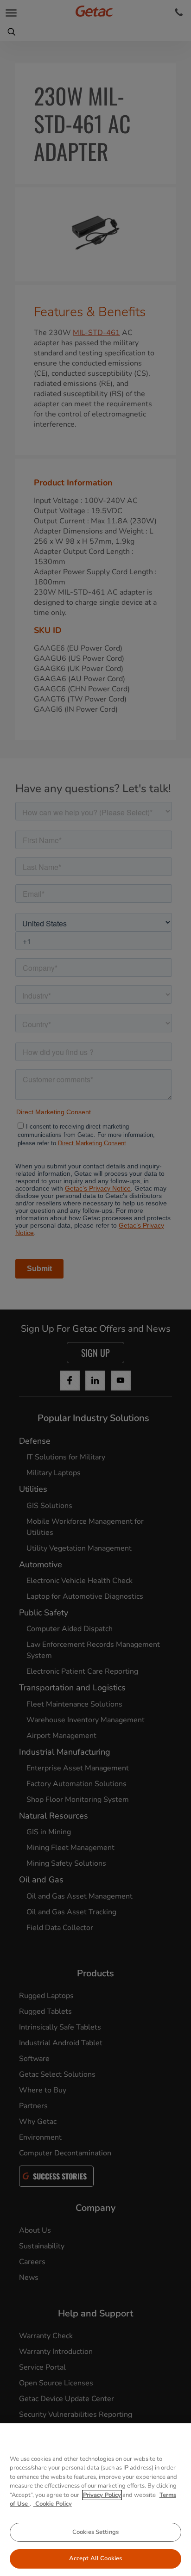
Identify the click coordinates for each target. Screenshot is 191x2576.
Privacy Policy (102, 2495)
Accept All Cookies (95, 2558)
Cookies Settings (95, 2532)
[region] (95, 2500)
